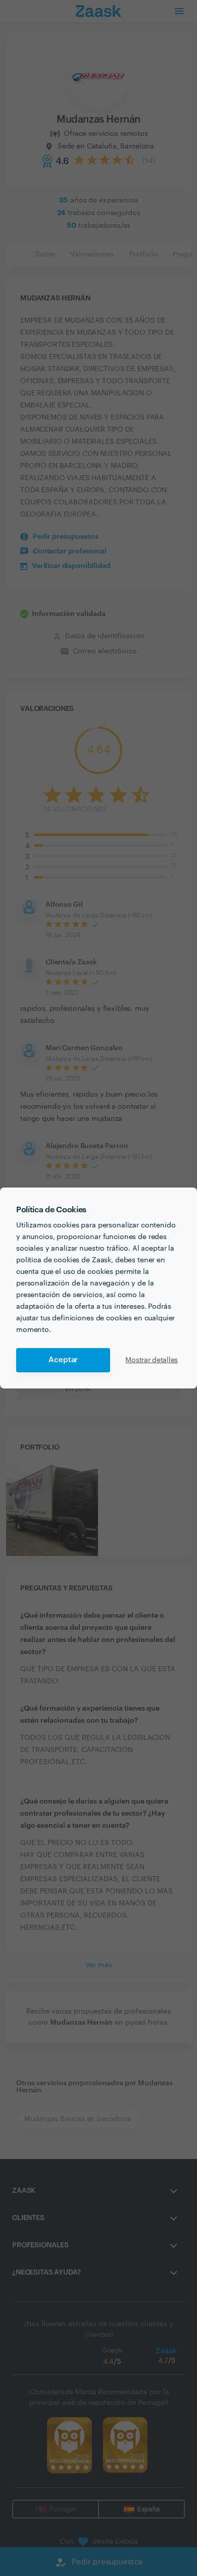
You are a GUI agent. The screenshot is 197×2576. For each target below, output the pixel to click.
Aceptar (63, 1360)
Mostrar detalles (152, 1360)
